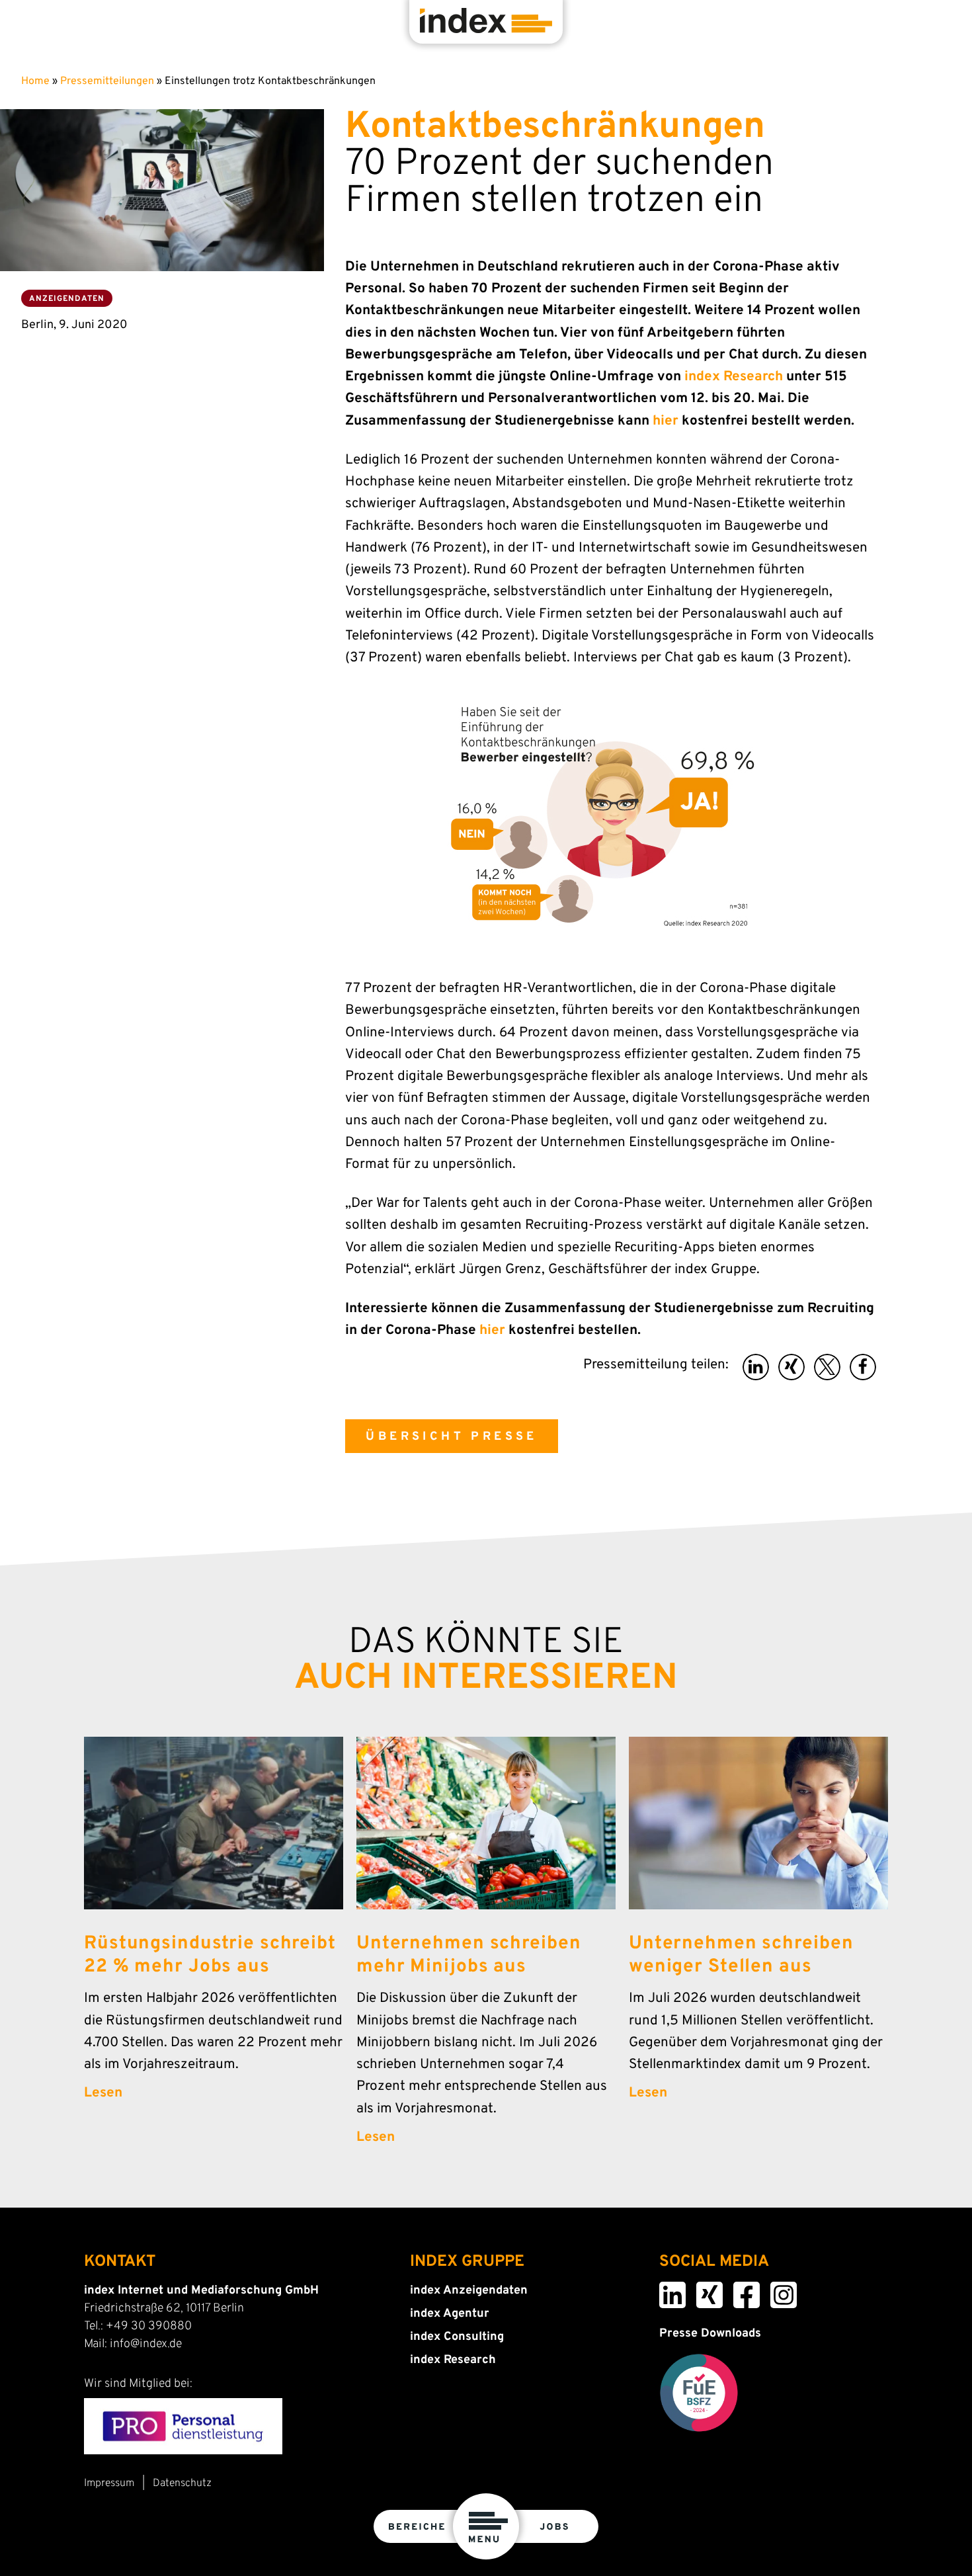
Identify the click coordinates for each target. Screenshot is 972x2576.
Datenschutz (182, 2483)
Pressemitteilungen (107, 81)
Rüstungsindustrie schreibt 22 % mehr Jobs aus (210, 1955)
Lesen (103, 2093)
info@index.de (146, 2344)
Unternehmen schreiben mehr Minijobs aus (468, 1955)
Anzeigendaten (67, 299)
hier (666, 421)
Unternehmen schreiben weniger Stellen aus (741, 1955)
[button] (756, 1367)
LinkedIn (664, 2290)
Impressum (109, 2483)
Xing (699, 2290)
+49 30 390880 (149, 2326)
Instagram (775, 2290)
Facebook (738, 2290)
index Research (734, 377)
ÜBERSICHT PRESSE (451, 1437)
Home (35, 81)
